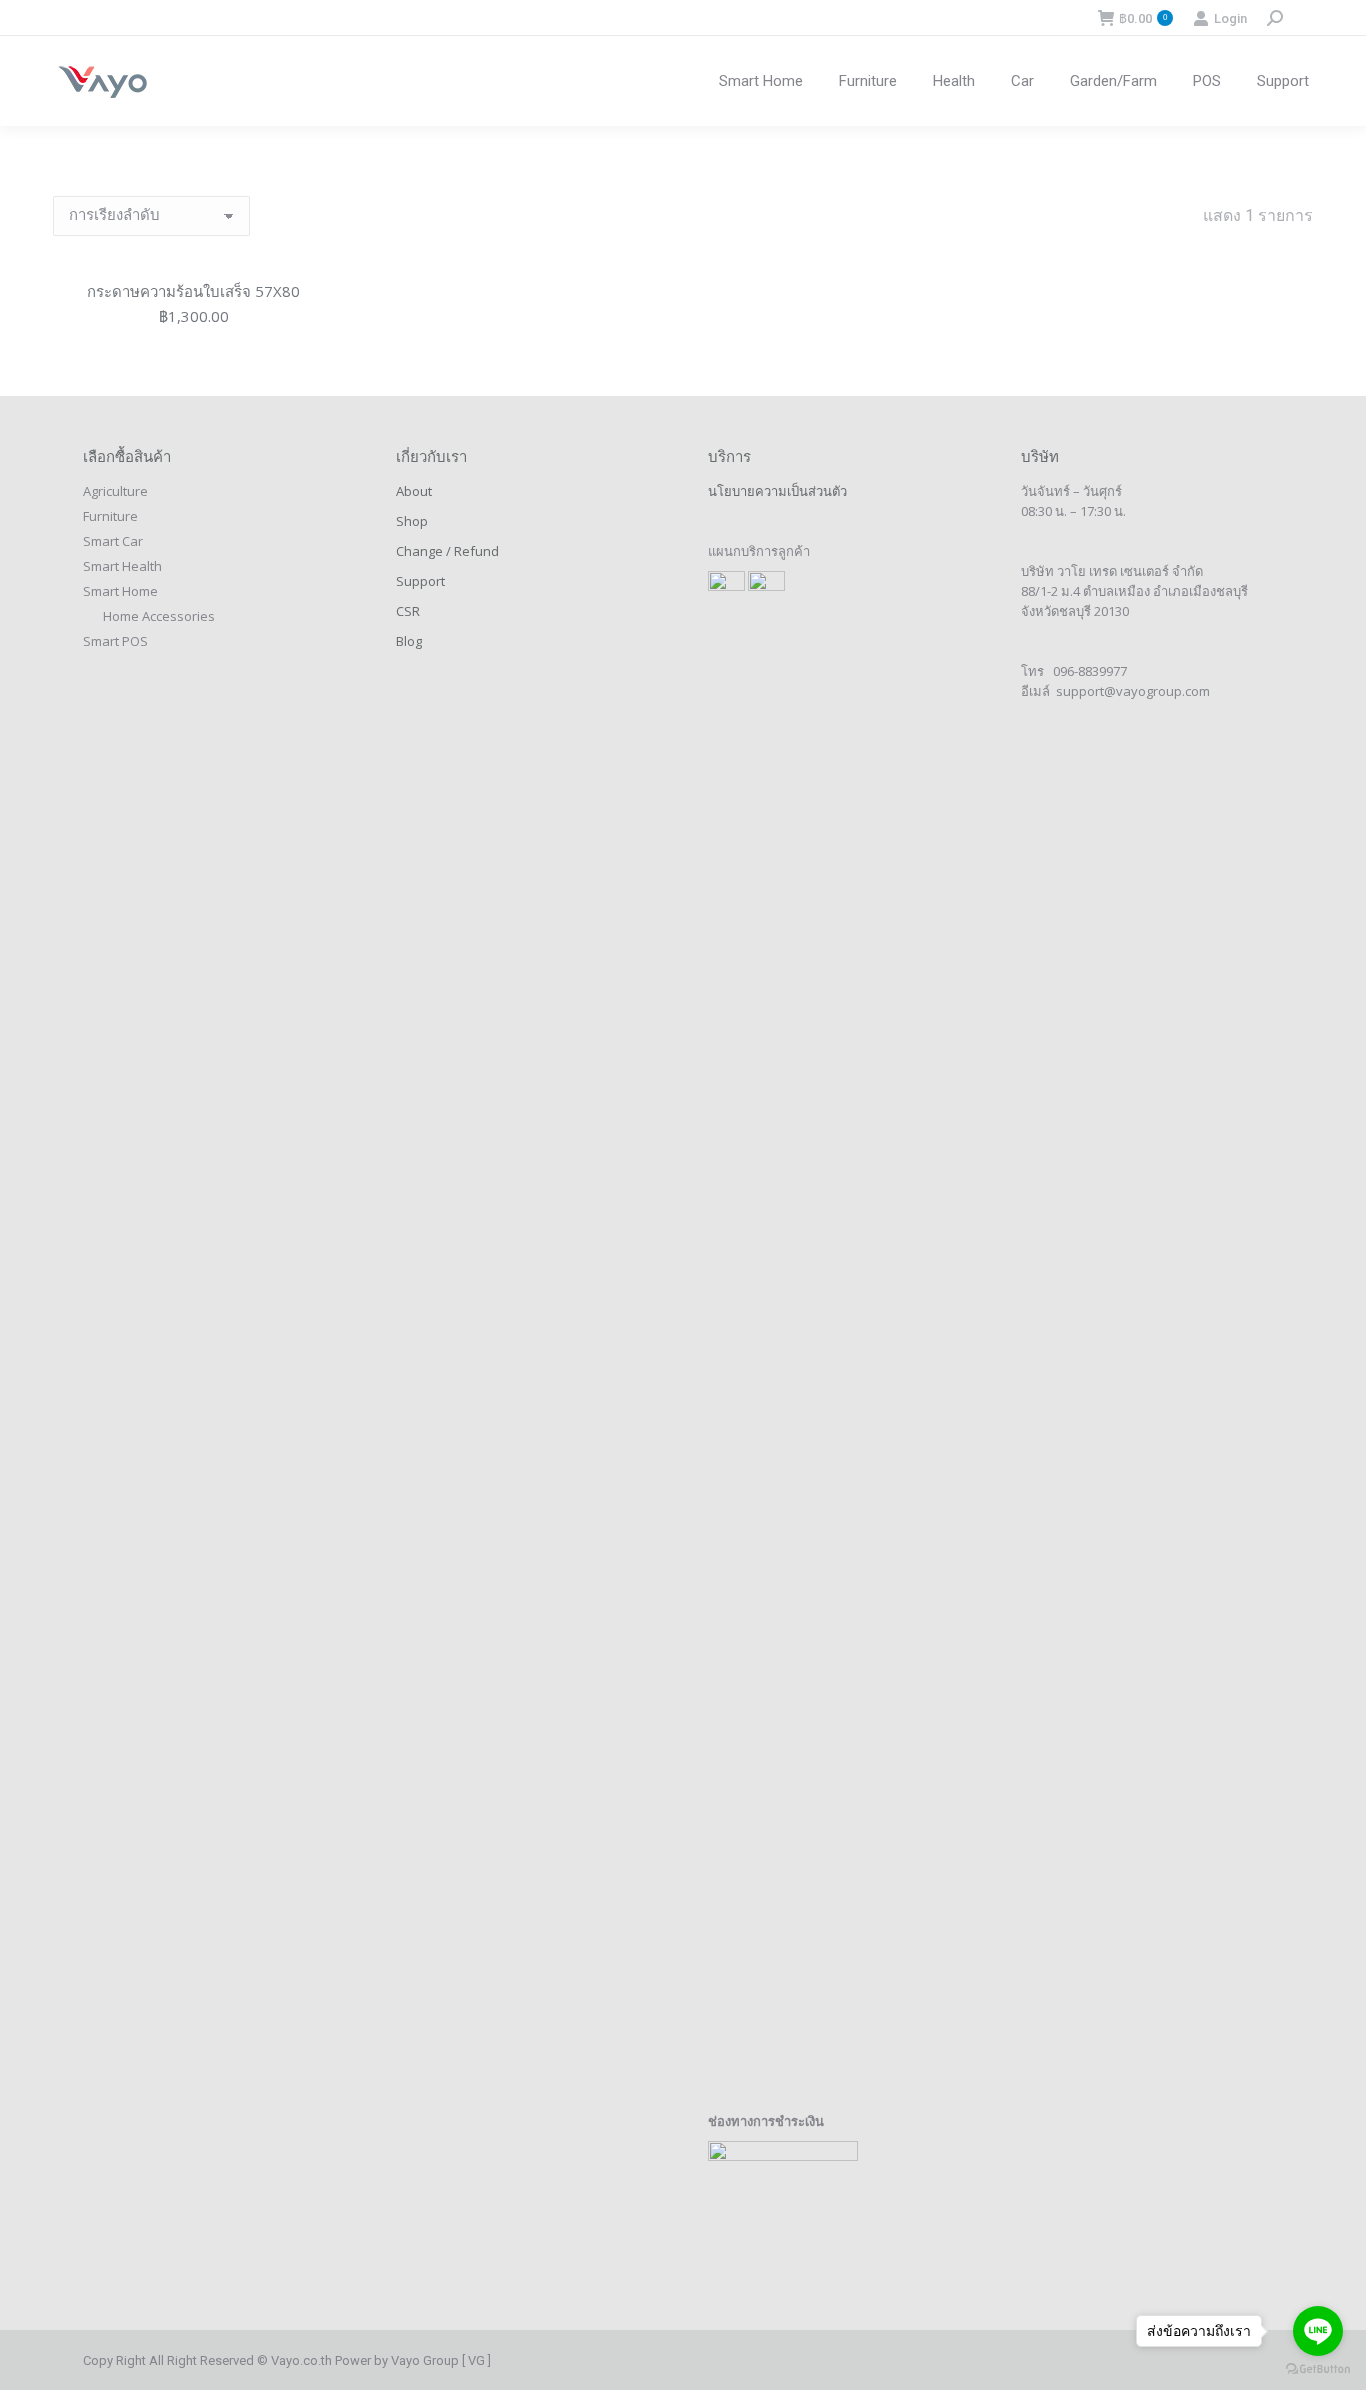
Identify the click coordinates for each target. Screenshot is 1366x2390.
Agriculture (115, 491)
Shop (412, 521)
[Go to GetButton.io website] (1318, 2369)
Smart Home (120, 591)
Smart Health (122, 566)
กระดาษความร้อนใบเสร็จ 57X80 (193, 291)
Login (1230, 18)
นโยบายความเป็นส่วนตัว (777, 491)
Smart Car (113, 541)
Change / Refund (447, 551)
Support (420, 581)
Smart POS (115, 641)
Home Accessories (159, 616)
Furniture (110, 516)
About (414, 491)
